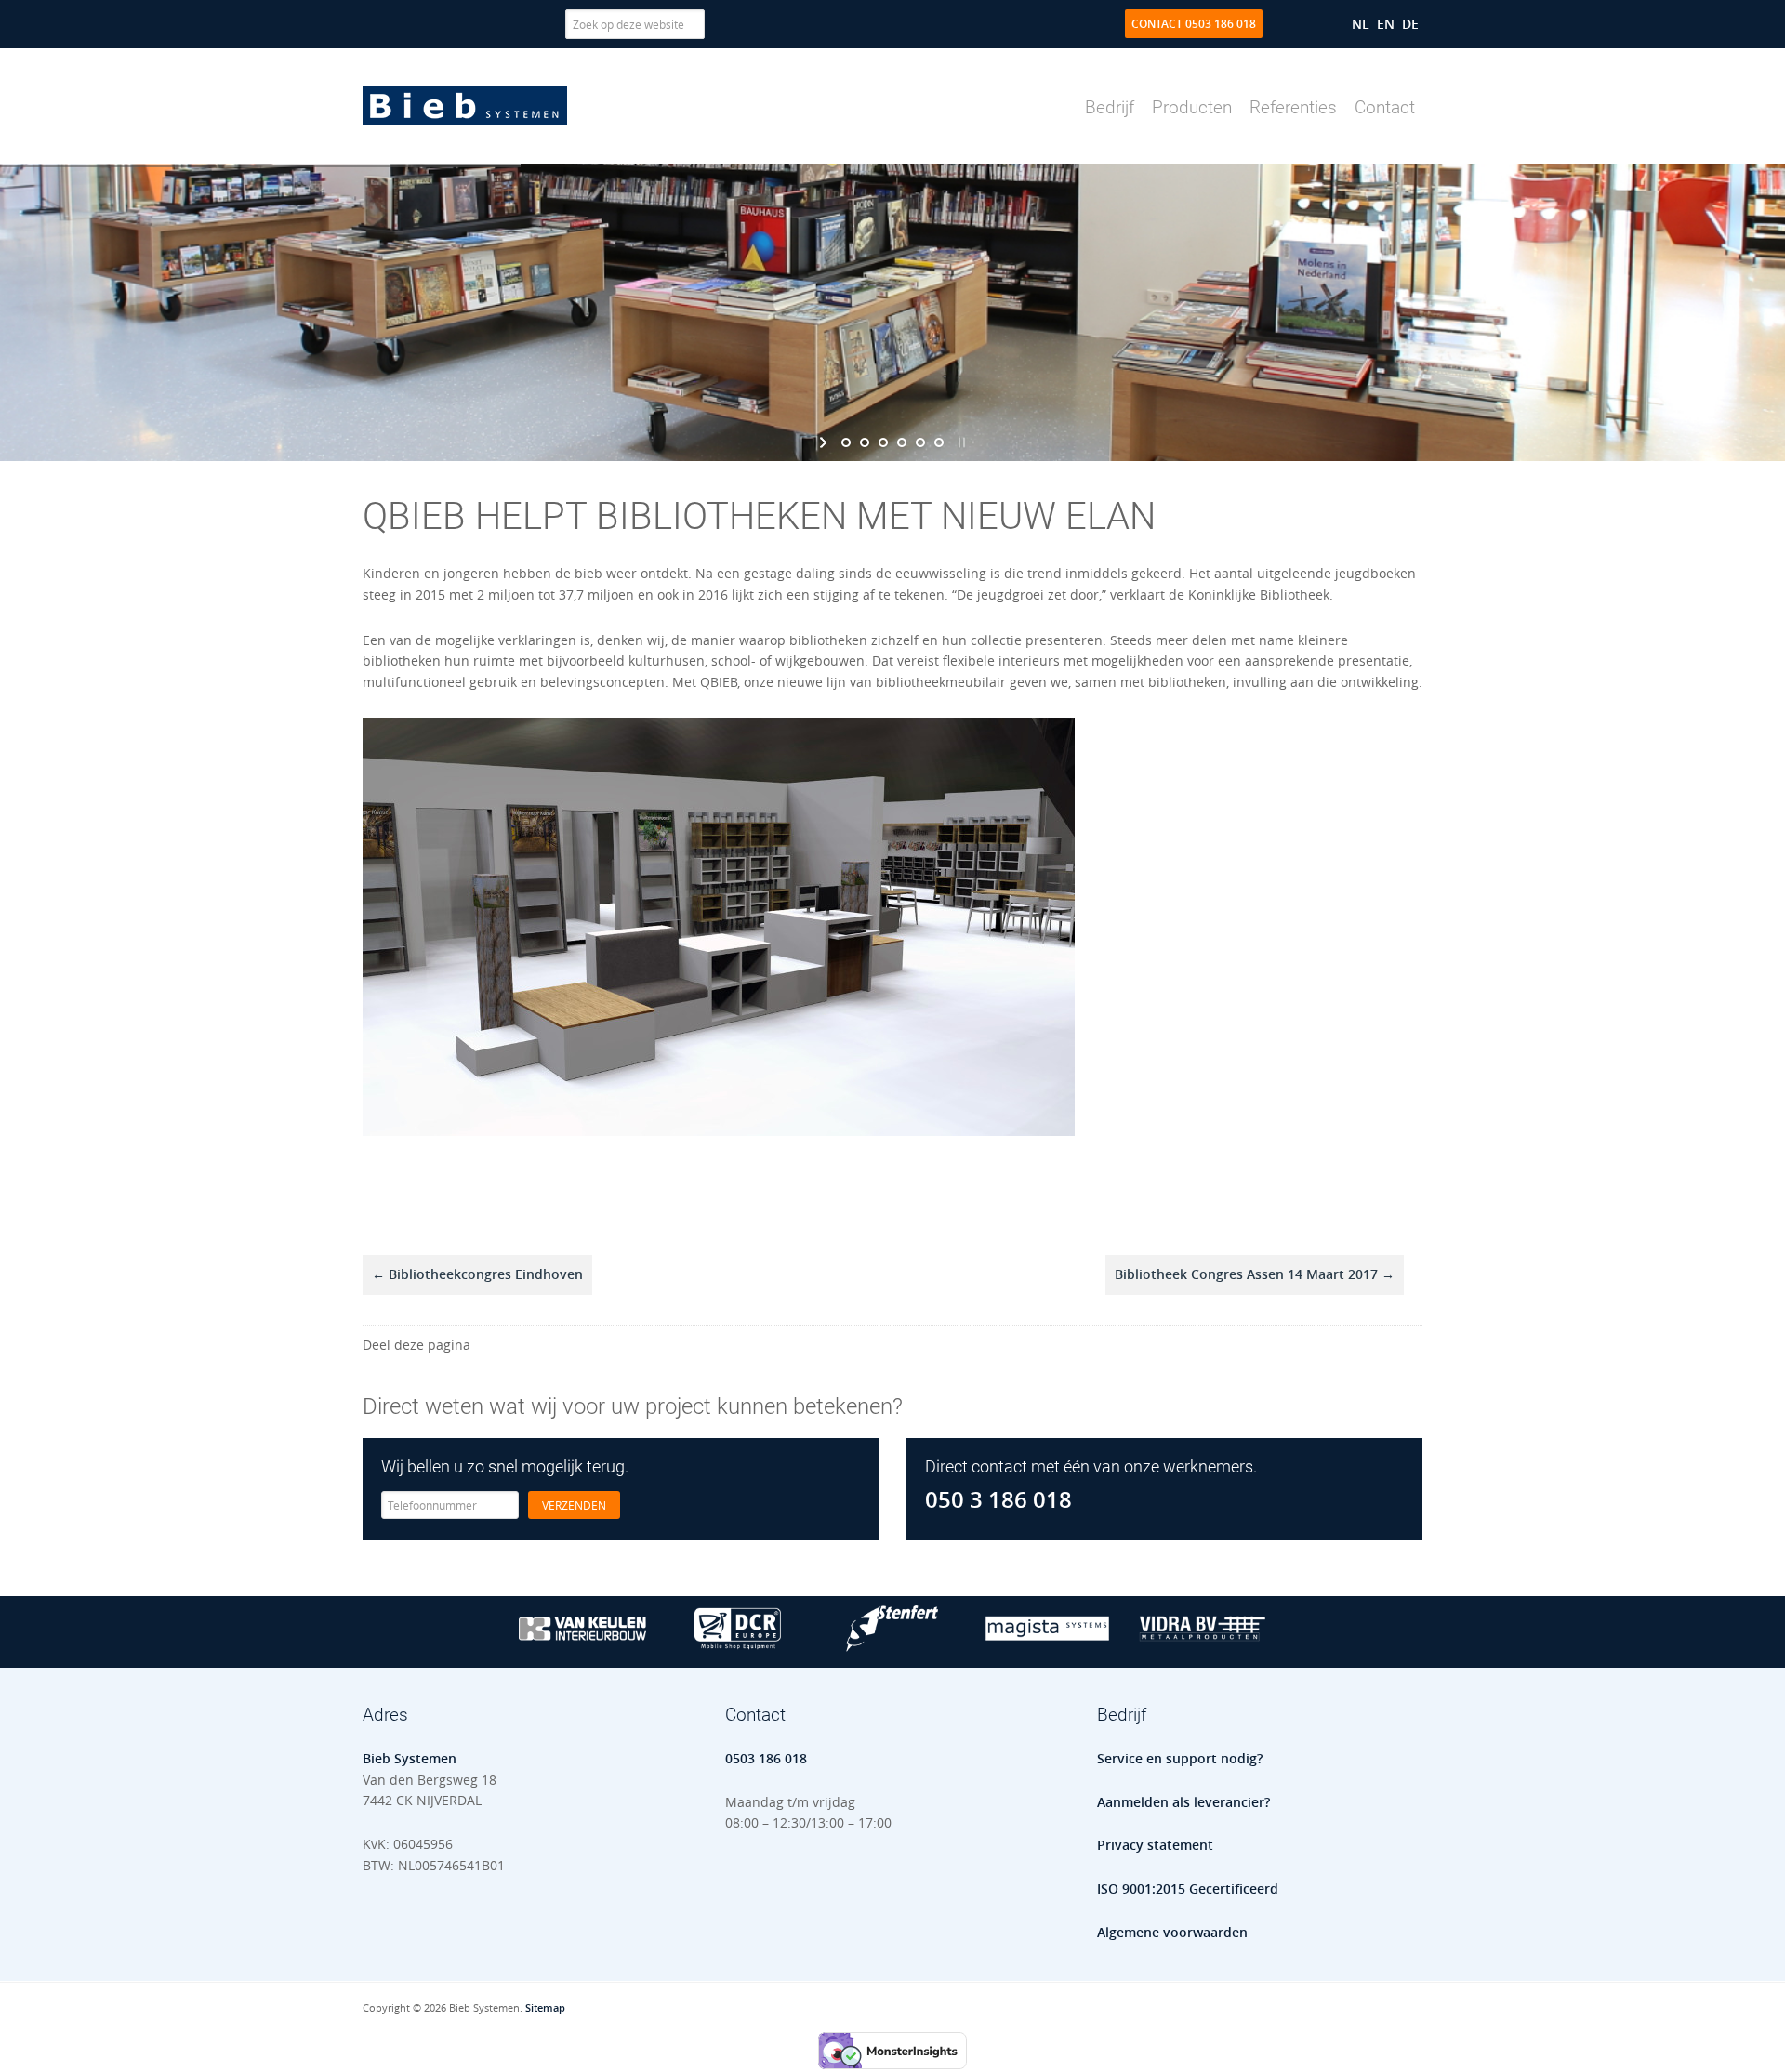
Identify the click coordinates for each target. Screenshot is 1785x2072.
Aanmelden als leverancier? (1183, 1802)
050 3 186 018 (998, 1499)
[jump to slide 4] (902, 442)
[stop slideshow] (960, 442)
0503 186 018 (766, 1758)
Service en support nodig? (1180, 1758)
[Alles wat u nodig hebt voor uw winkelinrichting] (582, 1647)
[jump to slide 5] (920, 442)
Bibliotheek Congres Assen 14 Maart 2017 (1255, 1274)
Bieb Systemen (465, 106)
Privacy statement (1155, 1845)
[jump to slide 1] (846, 442)
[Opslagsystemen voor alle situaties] (1047, 1647)
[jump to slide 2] (865, 442)
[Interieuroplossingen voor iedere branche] (893, 1647)
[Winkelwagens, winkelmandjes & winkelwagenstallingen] (738, 1647)
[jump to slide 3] (883, 442)
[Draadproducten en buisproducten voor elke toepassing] (1203, 1647)
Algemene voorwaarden (1172, 1932)
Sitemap (545, 2007)
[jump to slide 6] (939, 442)
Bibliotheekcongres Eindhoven (477, 1274)
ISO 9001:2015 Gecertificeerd (1188, 1888)
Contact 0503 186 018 (1194, 24)
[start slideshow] (825, 442)
